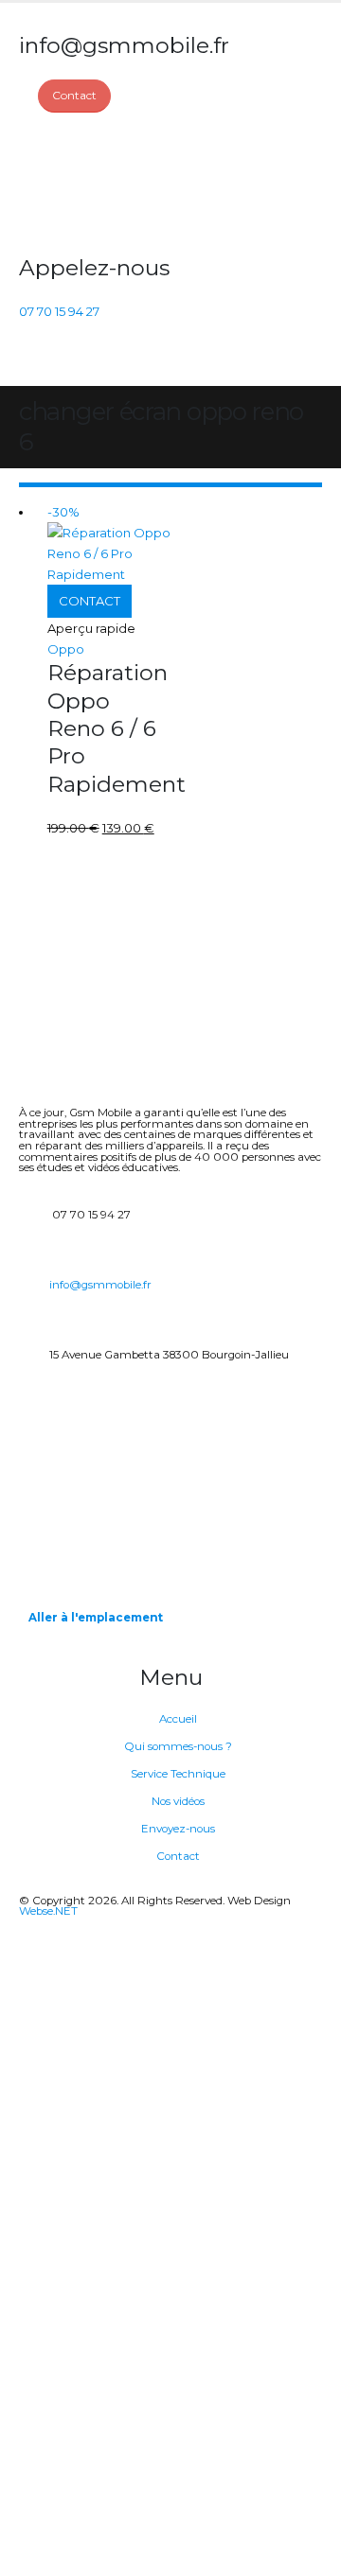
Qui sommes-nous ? (178, 1746)
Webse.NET (48, 1911)
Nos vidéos (178, 1801)
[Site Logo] (90, 184)
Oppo (66, 649)
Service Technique (178, 1774)
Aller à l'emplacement (96, 1618)
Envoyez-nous (178, 1829)
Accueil (178, 1719)
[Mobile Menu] (30, 362)
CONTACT (90, 601)
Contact (178, 1856)
